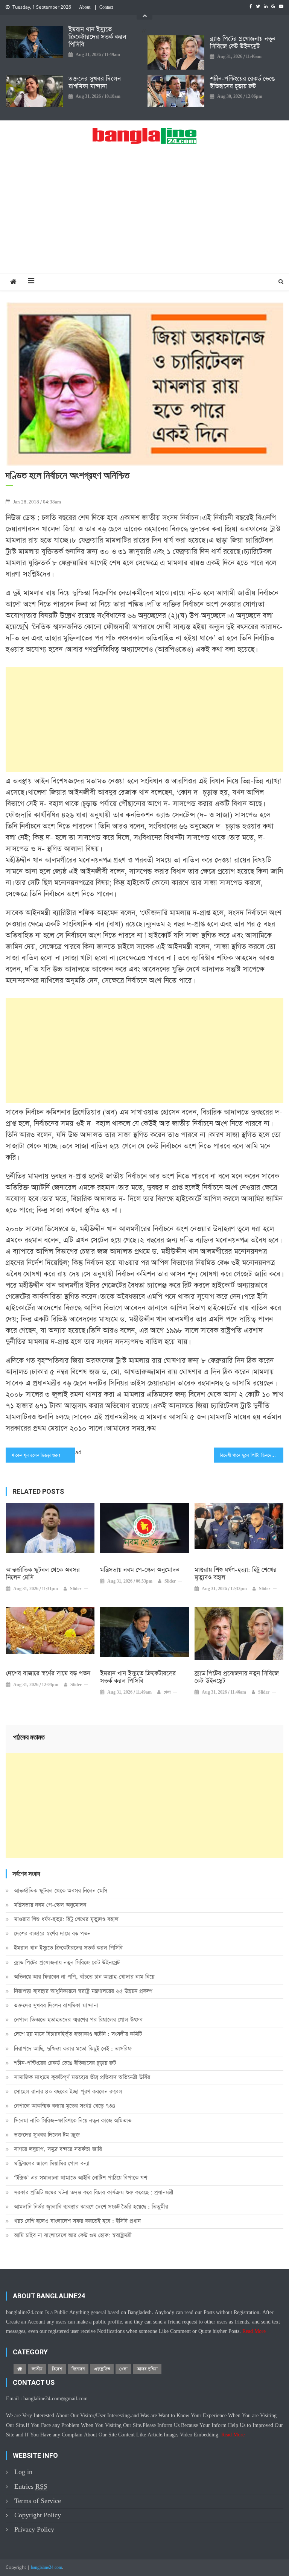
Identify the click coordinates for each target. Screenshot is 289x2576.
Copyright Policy (38, 2515)
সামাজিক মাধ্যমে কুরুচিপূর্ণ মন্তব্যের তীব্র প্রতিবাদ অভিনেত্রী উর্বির (82, 2077)
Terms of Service (38, 2501)
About (85, 8)
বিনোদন (78, 2369)
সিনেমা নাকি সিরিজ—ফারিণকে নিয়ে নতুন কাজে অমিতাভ (73, 2121)
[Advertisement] (144, 217)
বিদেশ (57, 2369)
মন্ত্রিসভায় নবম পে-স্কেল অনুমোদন (140, 1570)
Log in (23, 2472)
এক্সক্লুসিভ (102, 2369)
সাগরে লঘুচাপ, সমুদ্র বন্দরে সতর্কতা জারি (58, 2149)
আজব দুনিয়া (147, 2369)
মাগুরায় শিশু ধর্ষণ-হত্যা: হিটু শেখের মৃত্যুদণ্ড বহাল (236, 1574)
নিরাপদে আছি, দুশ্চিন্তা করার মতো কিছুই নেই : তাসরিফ (73, 2049)
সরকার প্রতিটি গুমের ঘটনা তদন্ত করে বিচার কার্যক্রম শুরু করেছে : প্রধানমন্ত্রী (94, 2192)
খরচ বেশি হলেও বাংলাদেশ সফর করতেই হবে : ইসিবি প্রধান (77, 2221)
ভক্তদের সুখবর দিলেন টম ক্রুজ (47, 2135)
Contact (106, 8)
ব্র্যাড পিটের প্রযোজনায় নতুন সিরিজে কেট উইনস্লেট (243, 43)
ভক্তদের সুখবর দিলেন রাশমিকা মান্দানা (95, 83)
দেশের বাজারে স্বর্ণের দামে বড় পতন (48, 1674)
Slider (76, 1589)
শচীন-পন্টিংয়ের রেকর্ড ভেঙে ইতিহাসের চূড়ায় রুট (242, 83)
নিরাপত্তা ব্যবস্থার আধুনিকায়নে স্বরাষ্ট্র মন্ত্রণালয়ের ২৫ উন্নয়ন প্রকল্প (83, 1991)
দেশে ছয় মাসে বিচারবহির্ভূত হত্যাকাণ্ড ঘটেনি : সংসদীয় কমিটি (78, 2034)
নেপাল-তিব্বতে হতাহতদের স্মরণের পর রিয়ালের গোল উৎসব (78, 2020)
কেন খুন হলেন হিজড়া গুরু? (38, 1455)
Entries (31, 2487)
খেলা (167, 1692)
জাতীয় (37, 2369)
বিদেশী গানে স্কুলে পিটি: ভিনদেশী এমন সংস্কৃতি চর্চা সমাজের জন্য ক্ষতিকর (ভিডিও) (251, 1455)
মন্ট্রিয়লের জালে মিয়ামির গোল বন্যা (52, 2163)
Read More (254, 2331)
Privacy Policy (34, 2530)
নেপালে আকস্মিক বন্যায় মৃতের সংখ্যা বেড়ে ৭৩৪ (65, 2106)
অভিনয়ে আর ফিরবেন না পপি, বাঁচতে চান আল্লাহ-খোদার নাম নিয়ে (84, 1977)
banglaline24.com (46, 2568)
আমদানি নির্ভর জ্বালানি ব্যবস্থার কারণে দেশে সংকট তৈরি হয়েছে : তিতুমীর (91, 2207)
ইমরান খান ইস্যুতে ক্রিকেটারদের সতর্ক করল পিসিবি (97, 37)
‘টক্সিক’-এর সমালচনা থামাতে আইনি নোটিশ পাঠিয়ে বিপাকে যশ (81, 2178)
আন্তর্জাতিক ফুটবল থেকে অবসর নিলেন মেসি (43, 1574)
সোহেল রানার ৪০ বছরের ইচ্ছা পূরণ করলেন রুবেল (68, 2092)
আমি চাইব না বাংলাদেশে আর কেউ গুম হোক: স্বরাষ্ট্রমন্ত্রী (73, 2235)
